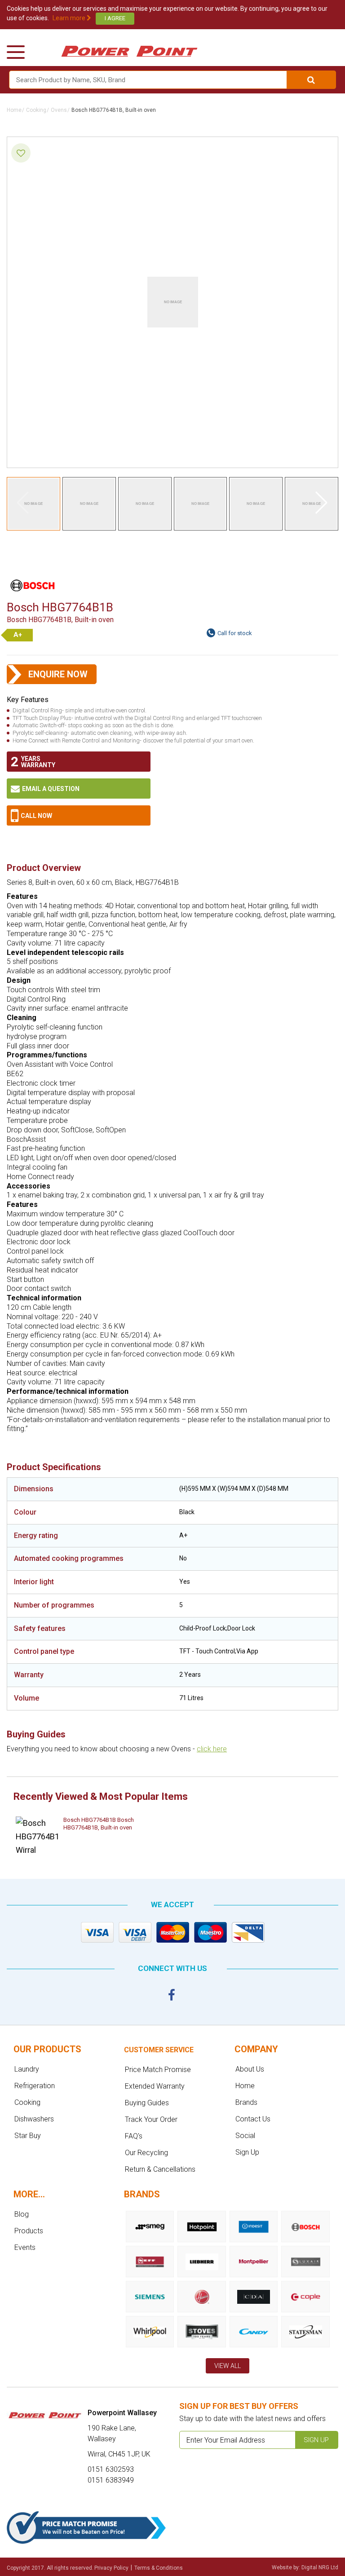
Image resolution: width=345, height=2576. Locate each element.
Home (14, 110)
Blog (22, 2214)
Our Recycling (146, 2153)
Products (29, 2231)
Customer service (159, 2050)
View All (228, 2366)
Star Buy (28, 2136)
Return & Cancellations (160, 2169)
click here (212, 1749)
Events (25, 2247)
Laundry (27, 2069)
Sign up (316, 2440)
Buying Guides (147, 2103)
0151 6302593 (79, 815)
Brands (246, 2102)
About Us (250, 2069)
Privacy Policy (111, 2568)
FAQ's (134, 2136)
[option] (81, 1836)
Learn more (70, 18)
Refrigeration (35, 2086)
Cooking (36, 110)
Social (245, 2136)
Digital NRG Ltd (320, 2567)
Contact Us (253, 2119)
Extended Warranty (155, 2086)
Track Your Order (151, 2119)
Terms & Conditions (159, 2568)
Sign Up (247, 2152)
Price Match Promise (158, 2070)
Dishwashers (34, 2119)
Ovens (59, 110)
